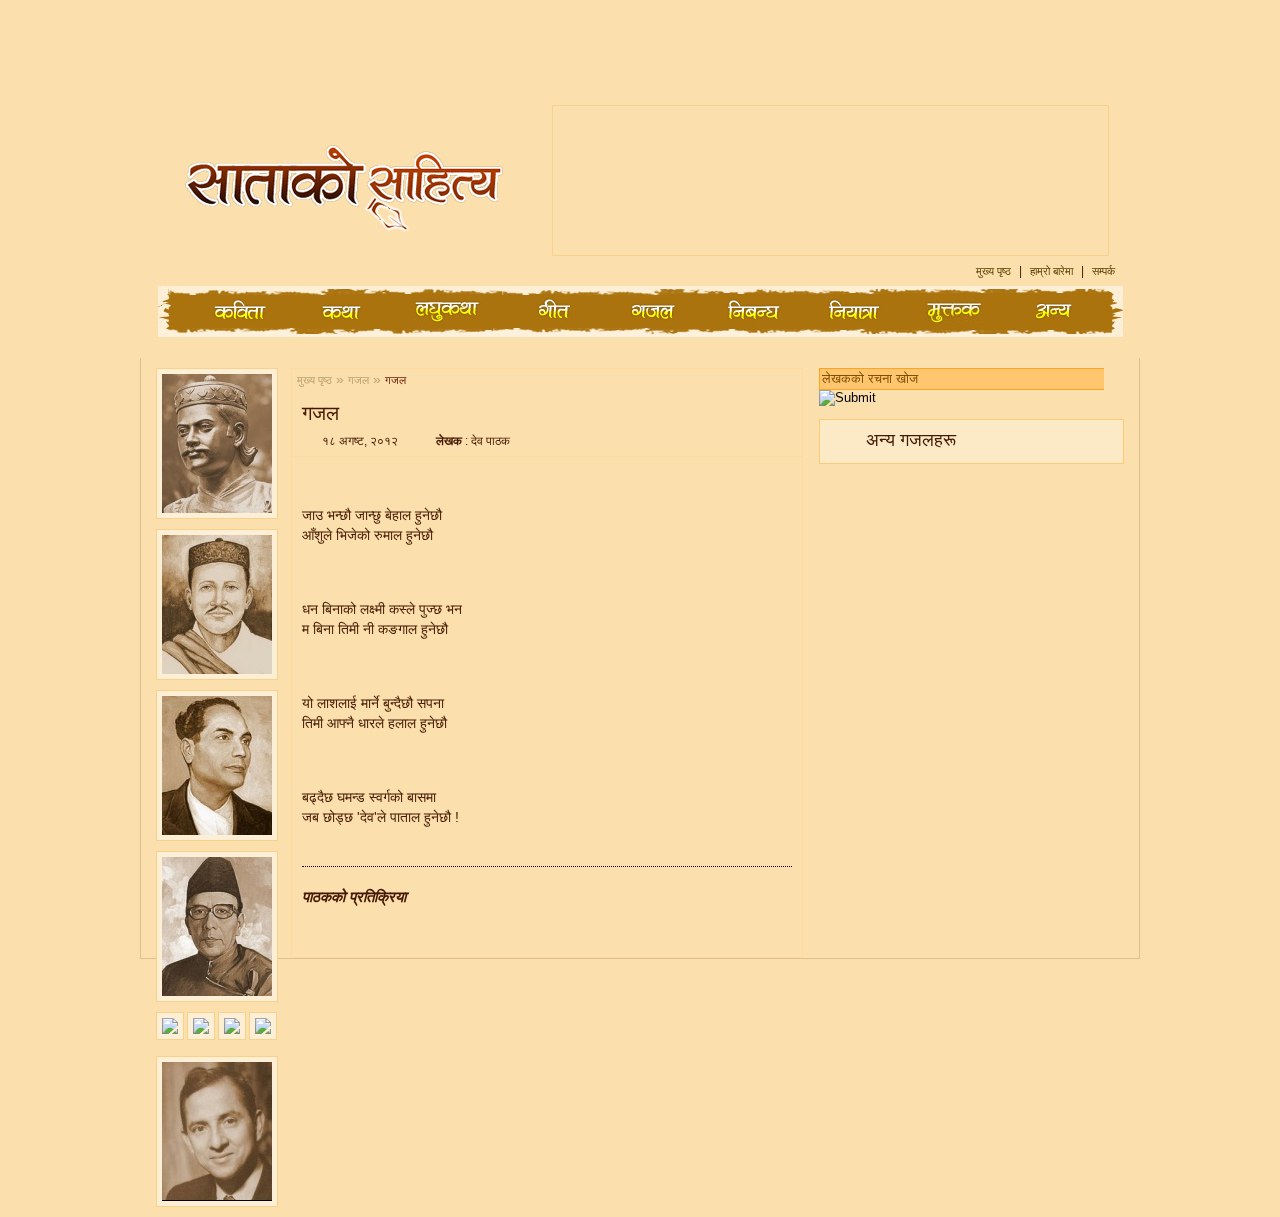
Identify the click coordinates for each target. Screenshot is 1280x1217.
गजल (358, 380)
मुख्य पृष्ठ (995, 271)
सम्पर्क (1103, 271)
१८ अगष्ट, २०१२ (360, 441)
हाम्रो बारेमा (1053, 271)
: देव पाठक (473, 441)
